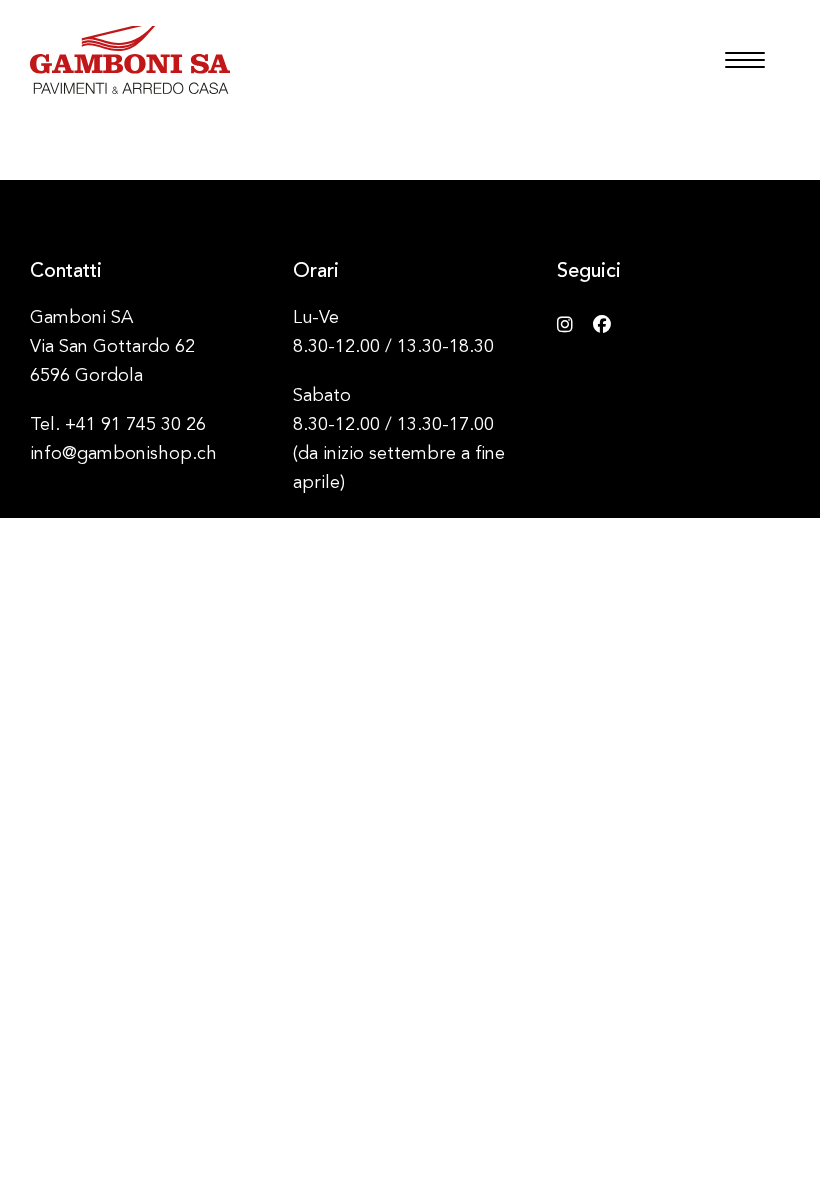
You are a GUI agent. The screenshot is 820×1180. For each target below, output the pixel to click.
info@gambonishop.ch (123, 454)
